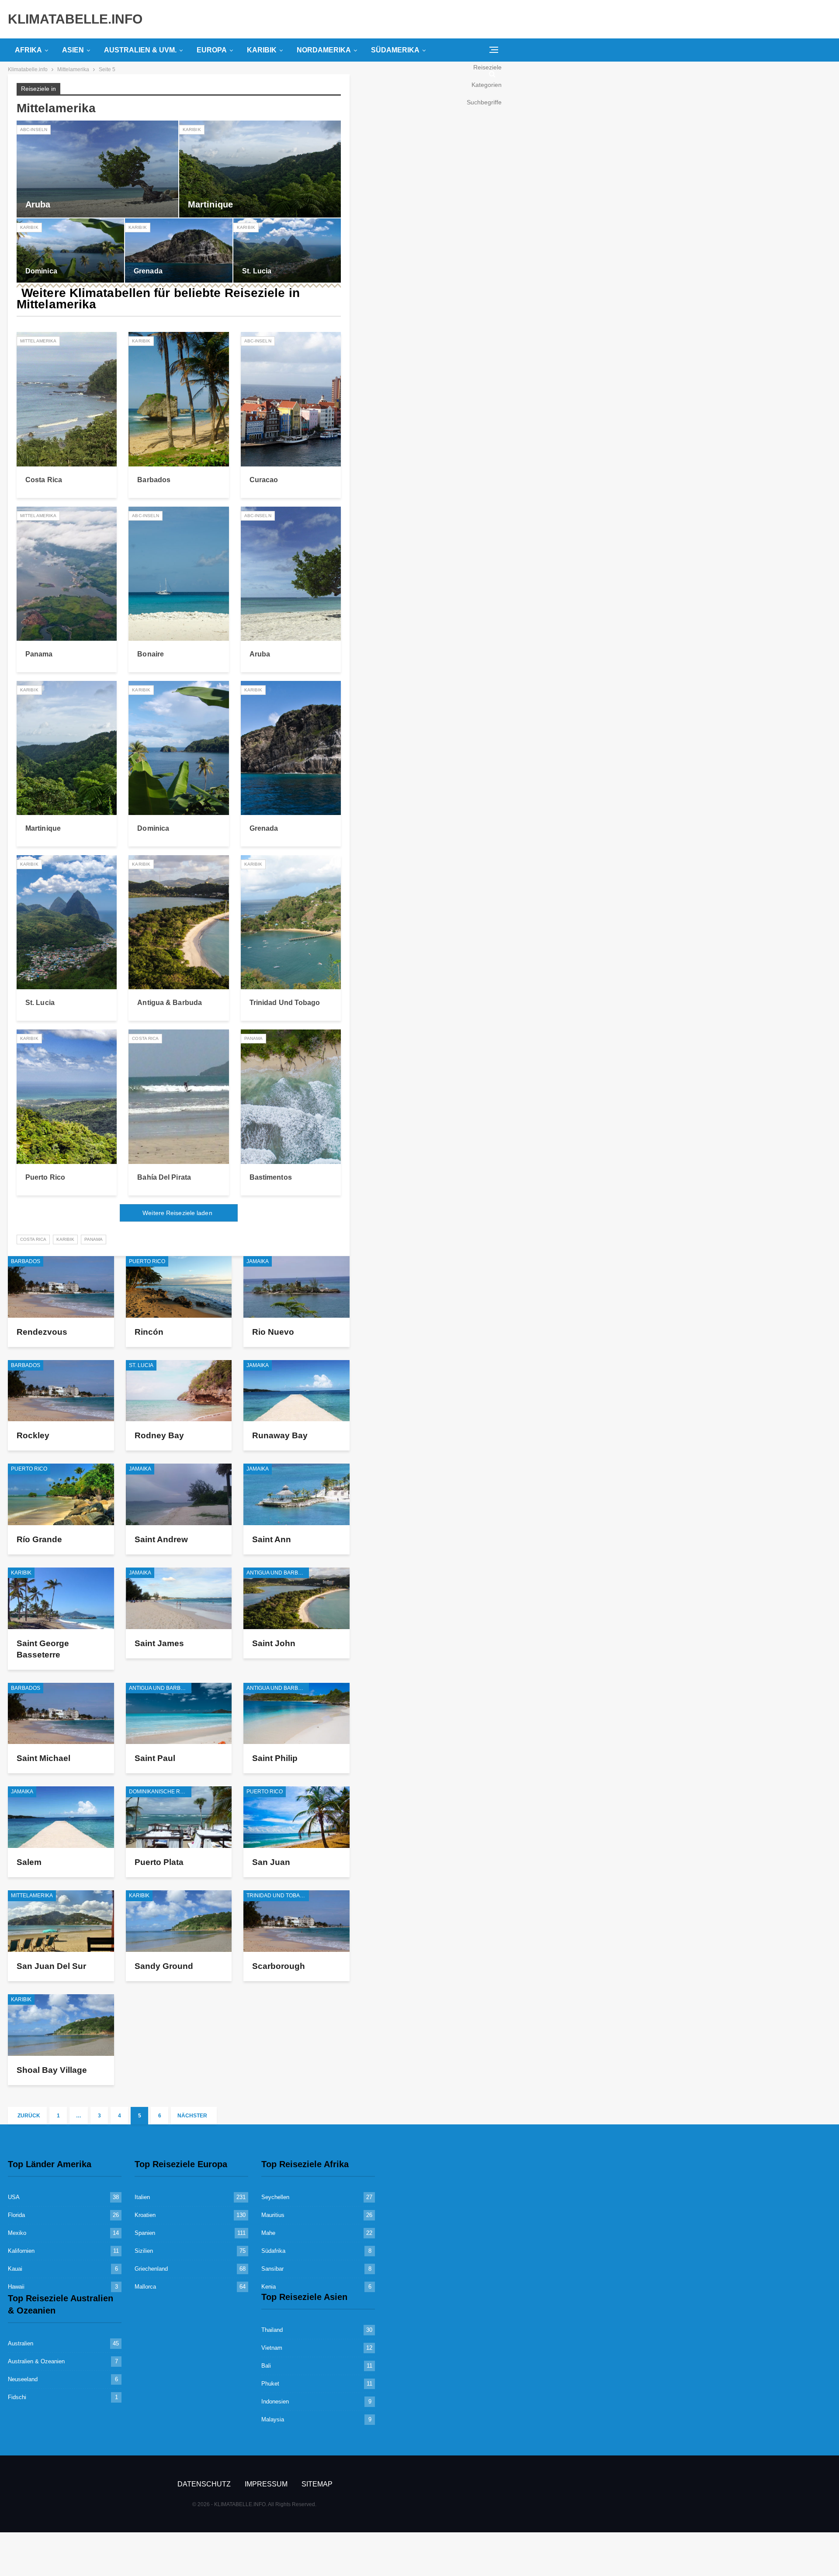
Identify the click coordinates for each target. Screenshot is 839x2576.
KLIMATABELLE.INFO (75, 19)
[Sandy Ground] (179, 1921)
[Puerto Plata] (179, 1817)
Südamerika (395, 50)
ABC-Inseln (34, 129)
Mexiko (17, 2233)
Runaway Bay (280, 1435)
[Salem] (61, 1817)
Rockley (33, 1435)
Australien (21, 2343)
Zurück (28, 2116)
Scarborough (279, 1966)
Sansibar (272, 2269)
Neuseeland (23, 2379)
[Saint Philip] (296, 1714)
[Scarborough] (296, 1921)
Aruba (38, 204)
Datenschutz (204, 2484)
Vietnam (272, 2348)
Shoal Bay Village (52, 2070)
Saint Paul (155, 1758)
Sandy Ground (164, 1966)
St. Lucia (257, 271)
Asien (73, 50)
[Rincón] (179, 1287)
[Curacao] (291, 399)
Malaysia (273, 2419)
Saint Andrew (161, 1539)
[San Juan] (296, 1817)
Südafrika (273, 2251)
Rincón (149, 1332)
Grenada (148, 271)
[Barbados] (179, 399)
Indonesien (275, 2402)
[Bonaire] (179, 574)
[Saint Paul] (179, 1714)
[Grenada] (179, 250)
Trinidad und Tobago (285, 1003)
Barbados (154, 480)
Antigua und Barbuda (278, 1573)
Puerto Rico (45, 1177)
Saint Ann (272, 1539)
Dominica (41, 271)
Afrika (28, 50)
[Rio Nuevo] (296, 1287)
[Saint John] (296, 1598)
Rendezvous (42, 1332)
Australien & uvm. (140, 50)
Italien (142, 2197)
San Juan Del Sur (51, 1966)
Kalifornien (21, 2251)
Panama (39, 654)
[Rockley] (61, 1391)
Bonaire (151, 654)
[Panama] (67, 574)
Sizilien (144, 2251)
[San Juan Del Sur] (61, 1921)
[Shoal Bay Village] (61, 2025)
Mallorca (145, 2287)
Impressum (266, 2484)
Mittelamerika (38, 341)
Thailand (272, 2330)
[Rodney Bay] (179, 1391)
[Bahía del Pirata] (179, 1096)
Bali (266, 2366)
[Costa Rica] (67, 399)
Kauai (15, 2269)
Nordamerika (324, 50)
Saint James (159, 1643)
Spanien (145, 2233)
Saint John (274, 1643)
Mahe (268, 2233)
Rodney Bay (159, 1435)
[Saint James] (179, 1598)
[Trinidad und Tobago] (291, 922)
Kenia (269, 2287)
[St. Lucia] (287, 250)
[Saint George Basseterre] (61, 1598)
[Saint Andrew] (179, 1494)
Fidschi (17, 2397)
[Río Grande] (61, 1494)
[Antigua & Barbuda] (179, 922)
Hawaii (16, 2287)
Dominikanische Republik (160, 1792)
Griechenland (151, 2269)
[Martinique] (260, 169)
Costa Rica (44, 480)
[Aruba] (97, 169)
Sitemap (317, 2484)
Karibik (262, 50)
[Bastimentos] (291, 1096)
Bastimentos (271, 1177)
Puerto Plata (159, 1862)
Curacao (264, 480)
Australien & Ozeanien (36, 2361)
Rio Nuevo (273, 1332)
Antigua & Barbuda (170, 1003)
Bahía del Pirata (164, 1177)
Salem (29, 1862)
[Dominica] (70, 250)
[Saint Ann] (296, 1494)
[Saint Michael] (61, 1714)
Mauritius (273, 2215)
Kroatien (145, 2215)
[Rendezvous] (61, 1287)
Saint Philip (275, 1758)
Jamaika (258, 1261)
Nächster (193, 2116)
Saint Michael (43, 1758)
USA (14, 2197)
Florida (16, 2215)
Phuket (270, 2384)
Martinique (210, 204)
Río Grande (39, 1539)
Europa (212, 50)
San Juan (271, 1862)
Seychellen (275, 2197)
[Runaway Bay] (296, 1391)
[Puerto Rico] (67, 1096)
